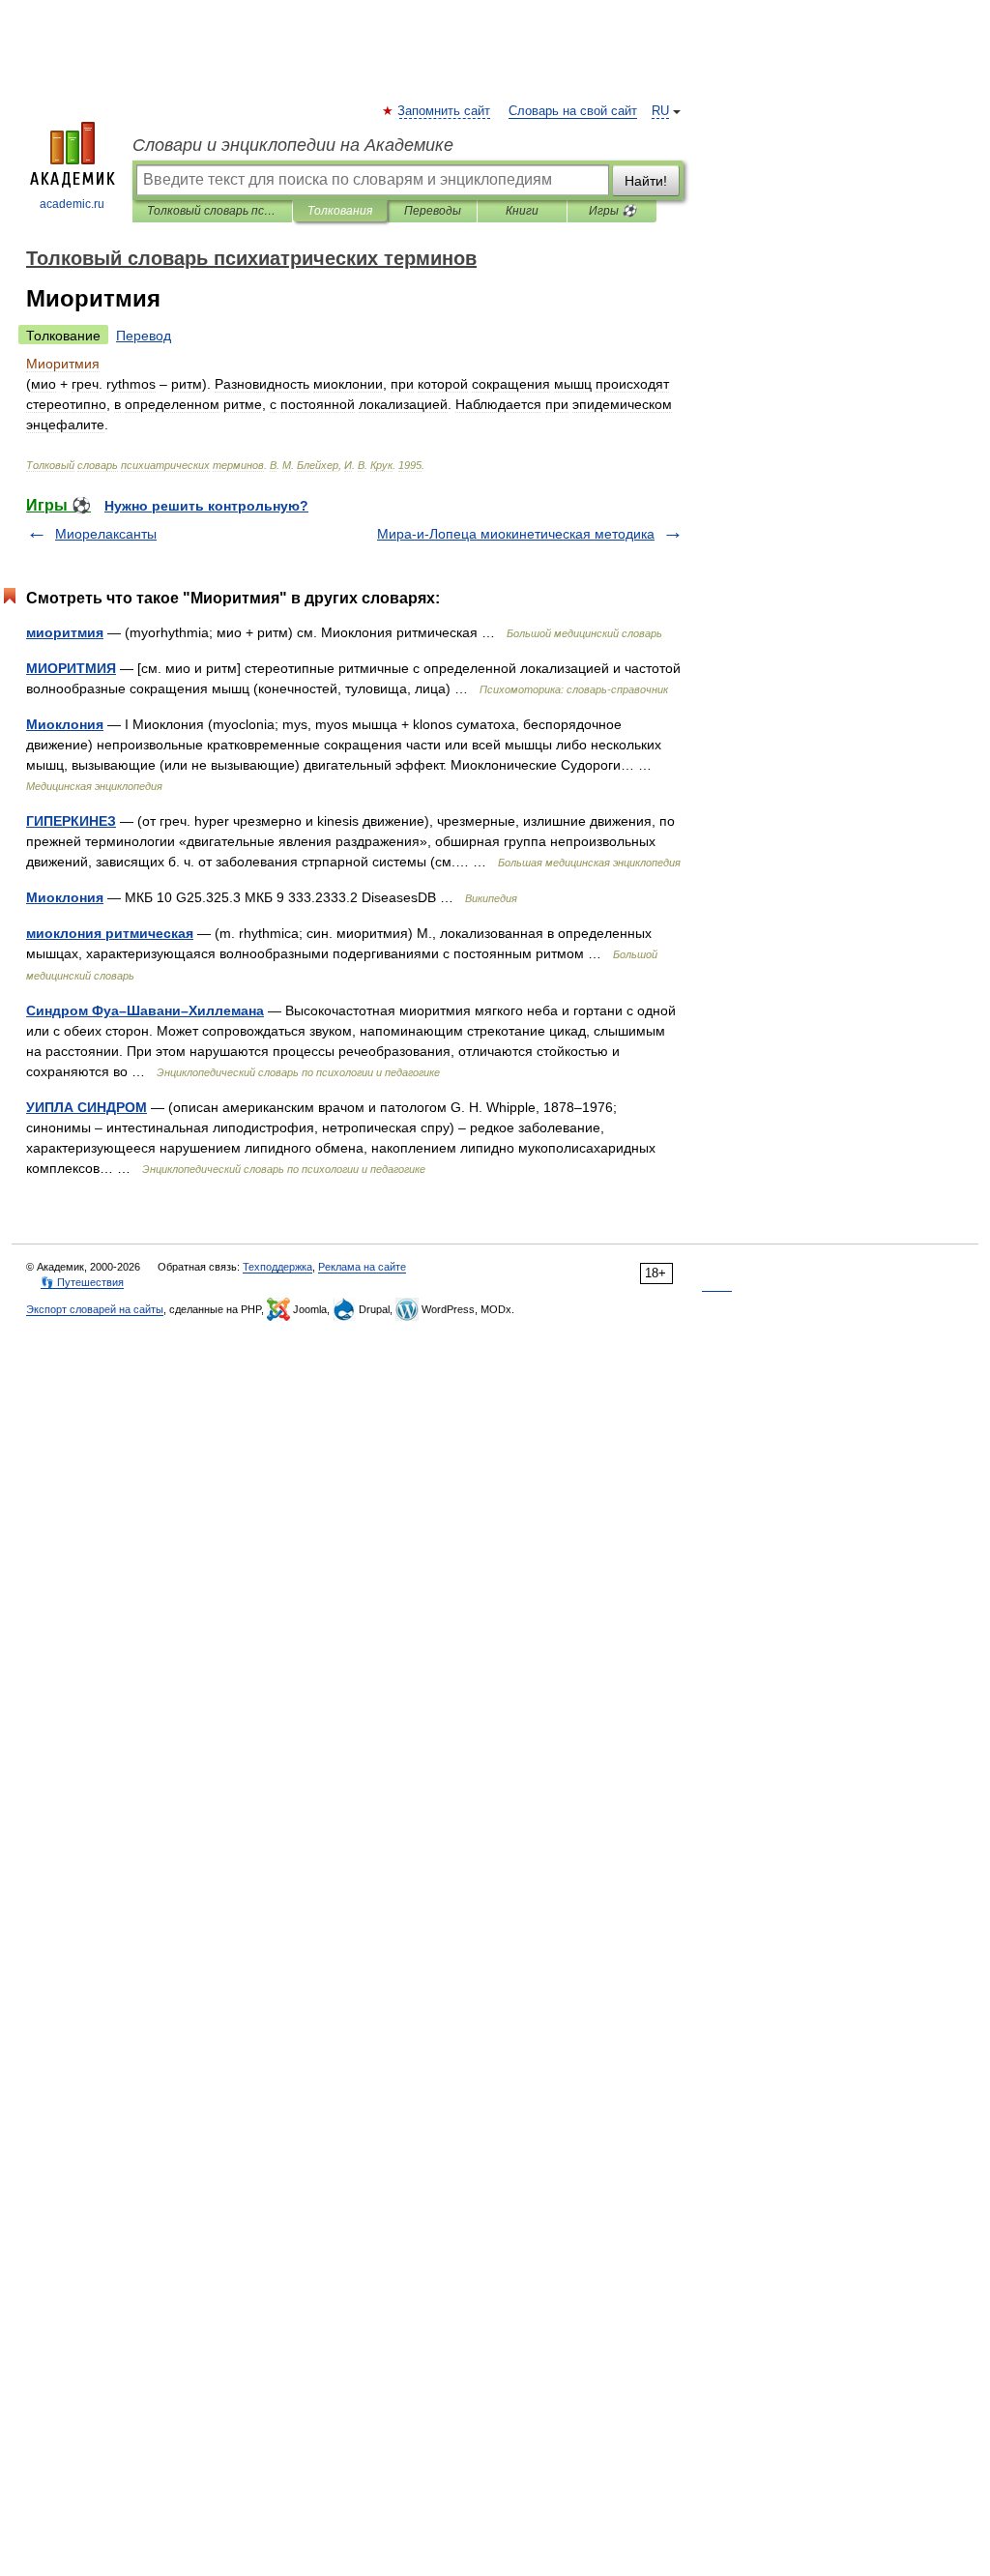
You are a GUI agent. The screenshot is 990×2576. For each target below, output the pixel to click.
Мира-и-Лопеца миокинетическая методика (516, 534)
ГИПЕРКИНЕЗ (71, 821)
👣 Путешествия (82, 1282)
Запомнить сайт (445, 111)
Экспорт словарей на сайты (95, 1309)
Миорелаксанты (106, 534)
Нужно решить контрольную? (206, 506)
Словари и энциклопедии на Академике (293, 145)
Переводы (433, 211)
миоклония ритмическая (110, 933)
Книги (522, 211)
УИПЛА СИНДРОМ (87, 1107)
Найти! (646, 181)
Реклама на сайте (362, 1267)
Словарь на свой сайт (573, 111)
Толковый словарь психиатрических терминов (212, 211)
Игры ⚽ (612, 211)
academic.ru (72, 204)
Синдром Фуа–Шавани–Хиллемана (145, 1010)
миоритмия (65, 632)
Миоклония (65, 724)
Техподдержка (277, 1267)
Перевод (144, 336)
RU (660, 111)
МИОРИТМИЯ (71, 668)
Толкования (340, 211)
